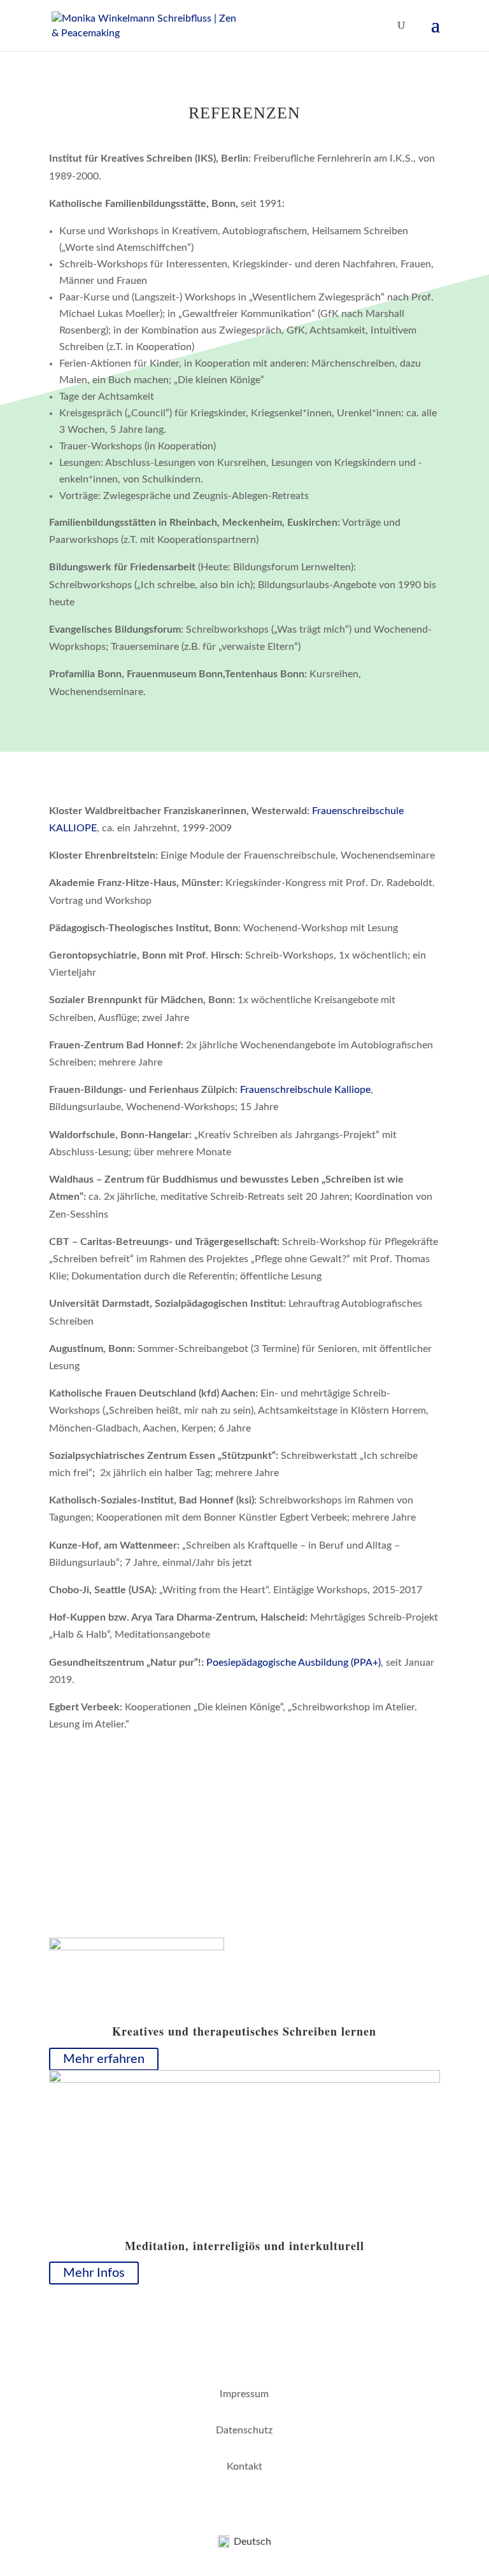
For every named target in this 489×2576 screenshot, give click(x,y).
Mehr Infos (94, 2273)
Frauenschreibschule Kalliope (305, 1090)
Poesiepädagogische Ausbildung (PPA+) (294, 1663)
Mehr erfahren (104, 2059)
